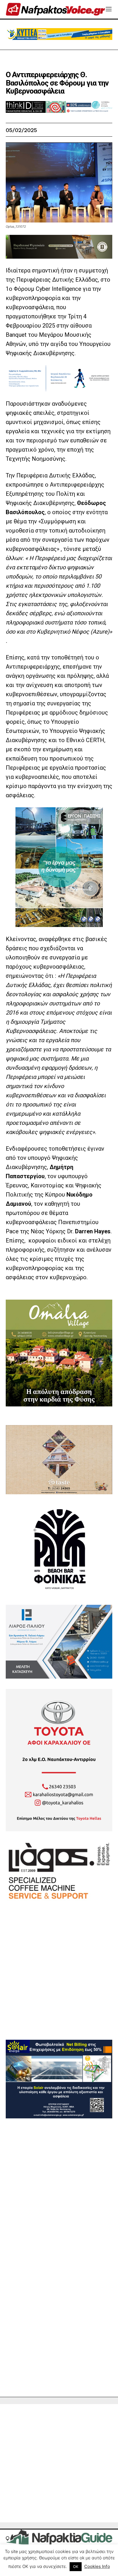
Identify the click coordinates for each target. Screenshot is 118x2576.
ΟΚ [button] (76, 2567)
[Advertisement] (59, 1981)
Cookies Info (97, 2566)
